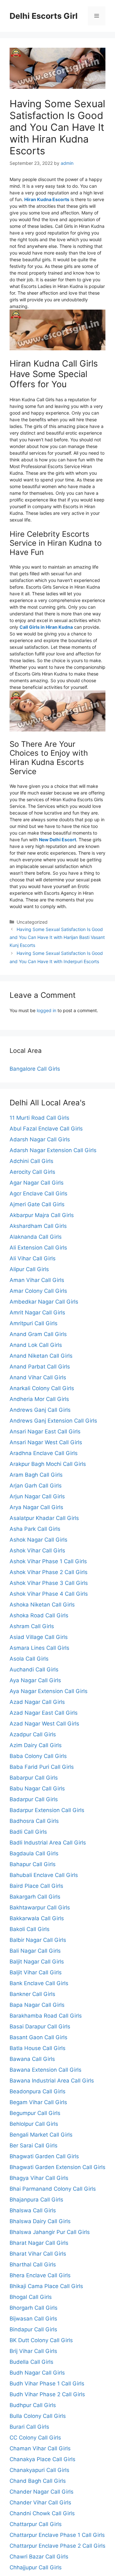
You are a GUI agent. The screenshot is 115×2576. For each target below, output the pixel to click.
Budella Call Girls (31, 2362)
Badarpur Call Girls (34, 1799)
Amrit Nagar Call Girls (37, 1312)
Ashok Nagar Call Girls (38, 1540)
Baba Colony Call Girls (38, 1756)
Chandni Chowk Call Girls (42, 2513)
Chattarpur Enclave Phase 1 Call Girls (57, 2535)
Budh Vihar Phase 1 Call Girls (47, 2383)
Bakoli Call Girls (30, 1929)
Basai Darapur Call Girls (40, 2026)
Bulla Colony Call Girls (38, 2416)
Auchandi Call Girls (34, 1669)
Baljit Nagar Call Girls (37, 1962)
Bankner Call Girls (32, 1994)
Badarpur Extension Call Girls (47, 1810)
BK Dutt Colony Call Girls (41, 2340)
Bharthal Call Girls (33, 2264)
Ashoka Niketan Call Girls (42, 1605)
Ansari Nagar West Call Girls (46, 1442)
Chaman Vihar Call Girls (40, 2448)
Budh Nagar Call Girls (37, 2373)
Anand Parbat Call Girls (40, 1367)
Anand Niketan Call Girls (41, 1356)
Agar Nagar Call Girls (37, 1183)
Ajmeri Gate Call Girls (37, 1204)
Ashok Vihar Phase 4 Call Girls (49, 1594)
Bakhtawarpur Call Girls (40, 1907)
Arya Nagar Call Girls (36, 1507)
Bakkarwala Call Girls (37, 1918)
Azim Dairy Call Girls (36, 1745)
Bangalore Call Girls (35, 1069)
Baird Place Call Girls (36, 1886)
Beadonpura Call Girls (38, 2091)
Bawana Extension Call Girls (46, 2070)
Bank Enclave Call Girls (39, 1983)
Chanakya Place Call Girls (42, 2459)
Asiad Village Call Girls (39, 1637)
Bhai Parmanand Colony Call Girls (53, 2189)
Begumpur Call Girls (35, 2113)
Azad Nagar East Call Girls (44, 1713)
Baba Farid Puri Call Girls (42, 1767)
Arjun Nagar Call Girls (37, 1496)
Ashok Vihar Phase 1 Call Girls (48, 1561)
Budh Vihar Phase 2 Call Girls (47, 2394)
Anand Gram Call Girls (38, 1334)
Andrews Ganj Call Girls (40, 1410)
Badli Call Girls (28, 1832)
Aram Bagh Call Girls (36, 1475)
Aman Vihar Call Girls (37, 1280)
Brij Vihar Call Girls (33, 2351)
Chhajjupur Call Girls (36, 2567)
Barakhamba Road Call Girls (46, 2016)
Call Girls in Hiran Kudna (46, 627)
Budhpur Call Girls (33, 2405)
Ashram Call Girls (32, 1626)
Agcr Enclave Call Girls (38, 1193)
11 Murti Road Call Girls (39, 1118)
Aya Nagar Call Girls (35, 1680)
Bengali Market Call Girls (41, 2135)
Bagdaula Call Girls (34, 1853)
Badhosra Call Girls (34, 1821)
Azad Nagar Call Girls (37, 1702)
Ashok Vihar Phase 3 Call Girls (49, 1583)
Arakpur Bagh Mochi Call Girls (48, 1464)
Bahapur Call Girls (33, 1864)
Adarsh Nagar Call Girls (40, 1139)
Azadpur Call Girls (33, 1734)
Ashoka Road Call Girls (39, 1615)
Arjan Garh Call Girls (36, 1486)
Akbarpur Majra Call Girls (42, 1215)
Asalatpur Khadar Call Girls (44, 1518)
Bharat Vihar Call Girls (38, 2254)
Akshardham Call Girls (38, 1226)
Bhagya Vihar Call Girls (39, 2178)
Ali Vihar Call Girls (33, 1258)
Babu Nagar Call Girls (37, 1788)
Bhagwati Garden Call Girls (44, 2156)
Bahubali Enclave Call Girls (44, 1875)
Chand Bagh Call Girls (38, 2481)
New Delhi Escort (57, 840)
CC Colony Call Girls (35, 2438)
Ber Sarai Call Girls (34, 2145)
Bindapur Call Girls (33, 2329)
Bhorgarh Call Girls (34, 2308)
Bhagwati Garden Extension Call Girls (57, 2167)
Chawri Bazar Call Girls (39, 2557)
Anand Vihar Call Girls (38, 1377)
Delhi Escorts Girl (44, 16)
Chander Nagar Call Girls (42, 2492)
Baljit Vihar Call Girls (36, 1972)
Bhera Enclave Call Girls (40, 2275)
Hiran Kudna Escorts (47, 199)
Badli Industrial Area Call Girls (48, 1843)
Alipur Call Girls (29, 1269)
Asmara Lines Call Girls (39, 1648)
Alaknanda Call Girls (36, 1237)
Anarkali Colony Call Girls (42, 1388)
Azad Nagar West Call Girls (44, 1724)
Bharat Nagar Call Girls (39, 2243)
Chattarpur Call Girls (36, 2524)
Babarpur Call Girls (34, 1778)
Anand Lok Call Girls (36, 1345)
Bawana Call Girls (32, 2059)
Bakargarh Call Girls (35, 1897)
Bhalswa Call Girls (33, 2210)
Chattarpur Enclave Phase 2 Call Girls (57, 2546)
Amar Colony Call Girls (38, 1291)
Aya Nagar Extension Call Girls (49, 1691)
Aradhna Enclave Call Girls (44, 1453)
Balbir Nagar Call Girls (38, 1940)
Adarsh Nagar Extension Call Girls (53, 1150)
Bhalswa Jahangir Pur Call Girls (50, 2232)
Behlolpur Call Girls (34, 2124)
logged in (46, 1010)
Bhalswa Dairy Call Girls (40, 2221)
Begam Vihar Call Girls (38, 2102)
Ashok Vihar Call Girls (37, 1550)
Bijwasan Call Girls (33, 2319)
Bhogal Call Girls (31, 2297)
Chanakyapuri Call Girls (39, 2470)
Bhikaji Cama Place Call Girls (46, 2286)
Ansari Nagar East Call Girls (45, 1431)
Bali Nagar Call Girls (35, 1951)
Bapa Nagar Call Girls (37, 2005)
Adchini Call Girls (31, 1161)
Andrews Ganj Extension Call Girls (53, 1421)
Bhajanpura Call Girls (36, 2200)
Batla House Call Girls (38, 2048)
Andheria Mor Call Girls (39, 1399)
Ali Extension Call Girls (38, 1248)
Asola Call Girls (29, 1659)
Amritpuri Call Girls (34, 1323)
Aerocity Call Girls (32, 1172)
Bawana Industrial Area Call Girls (52, 2081)
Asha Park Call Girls (35, 1529)
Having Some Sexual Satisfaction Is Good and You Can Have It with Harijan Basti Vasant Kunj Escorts (57, 937)
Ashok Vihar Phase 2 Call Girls (49, 1572)
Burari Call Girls (29, 2427)
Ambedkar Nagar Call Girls (44, 1302)
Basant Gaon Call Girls (38, 2037)
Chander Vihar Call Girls (40, 2502)
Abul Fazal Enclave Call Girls (46, 1129)
